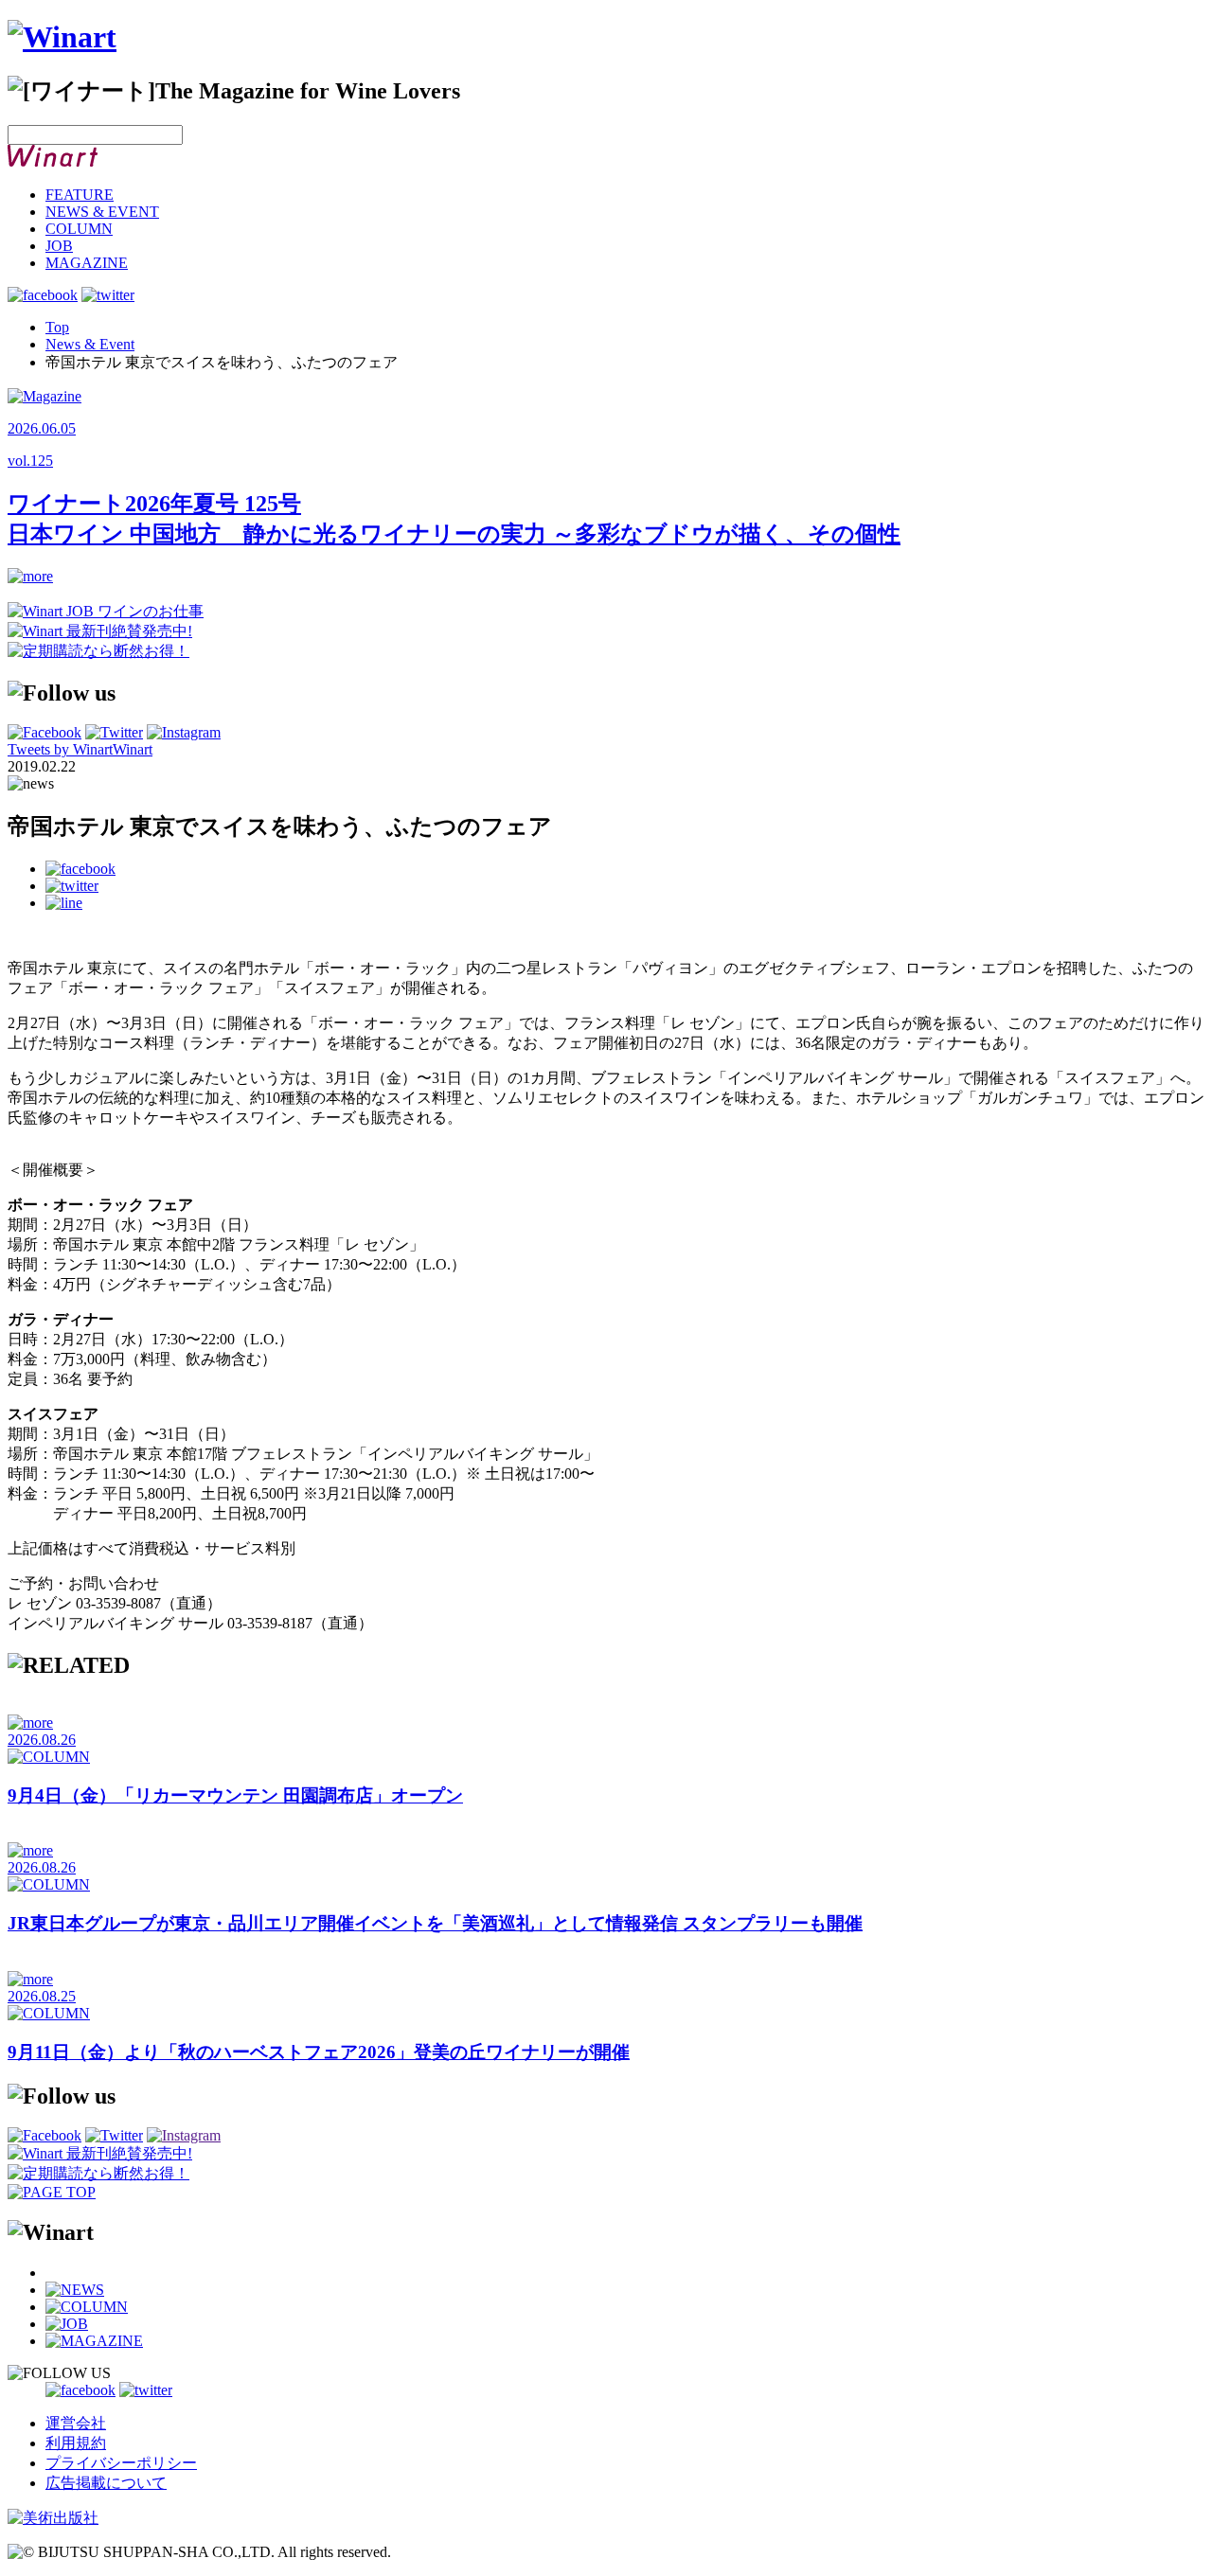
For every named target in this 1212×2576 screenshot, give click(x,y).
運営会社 (76, 2423)
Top (57, 327)
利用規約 (76, 2443)
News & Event (90, 344)
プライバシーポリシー (121, 2463)
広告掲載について (106, 2483)
